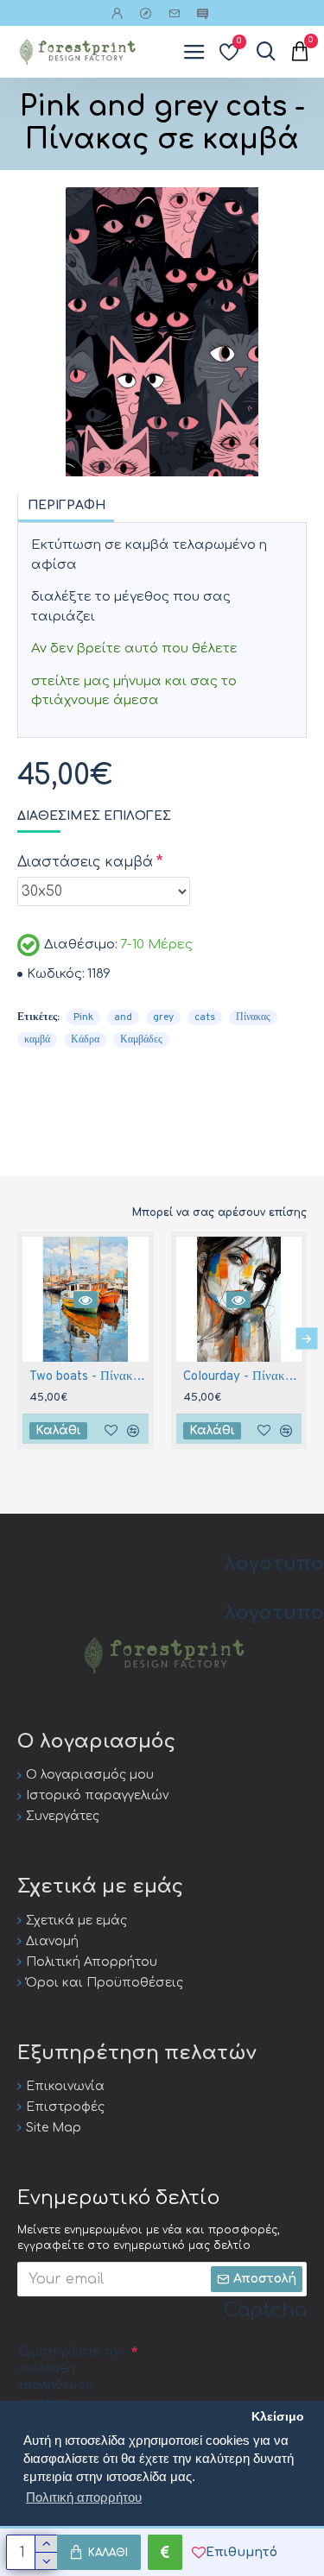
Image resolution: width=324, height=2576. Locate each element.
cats (205, 1017)
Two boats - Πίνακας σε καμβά (89, 1377)
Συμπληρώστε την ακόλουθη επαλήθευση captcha (70, 2377)
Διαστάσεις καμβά (85, 862)
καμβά (37, 1040)
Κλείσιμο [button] (278, 2417)
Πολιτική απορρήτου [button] (84, 2497)
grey (163, 1017)
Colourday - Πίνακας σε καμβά (243, 1377)
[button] (18, 1338)
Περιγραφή (67, 505)
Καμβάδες (141, 1040)
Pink (83, 1017)
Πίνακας (253, 1017)
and (123, 1017)
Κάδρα (85, 1040)
